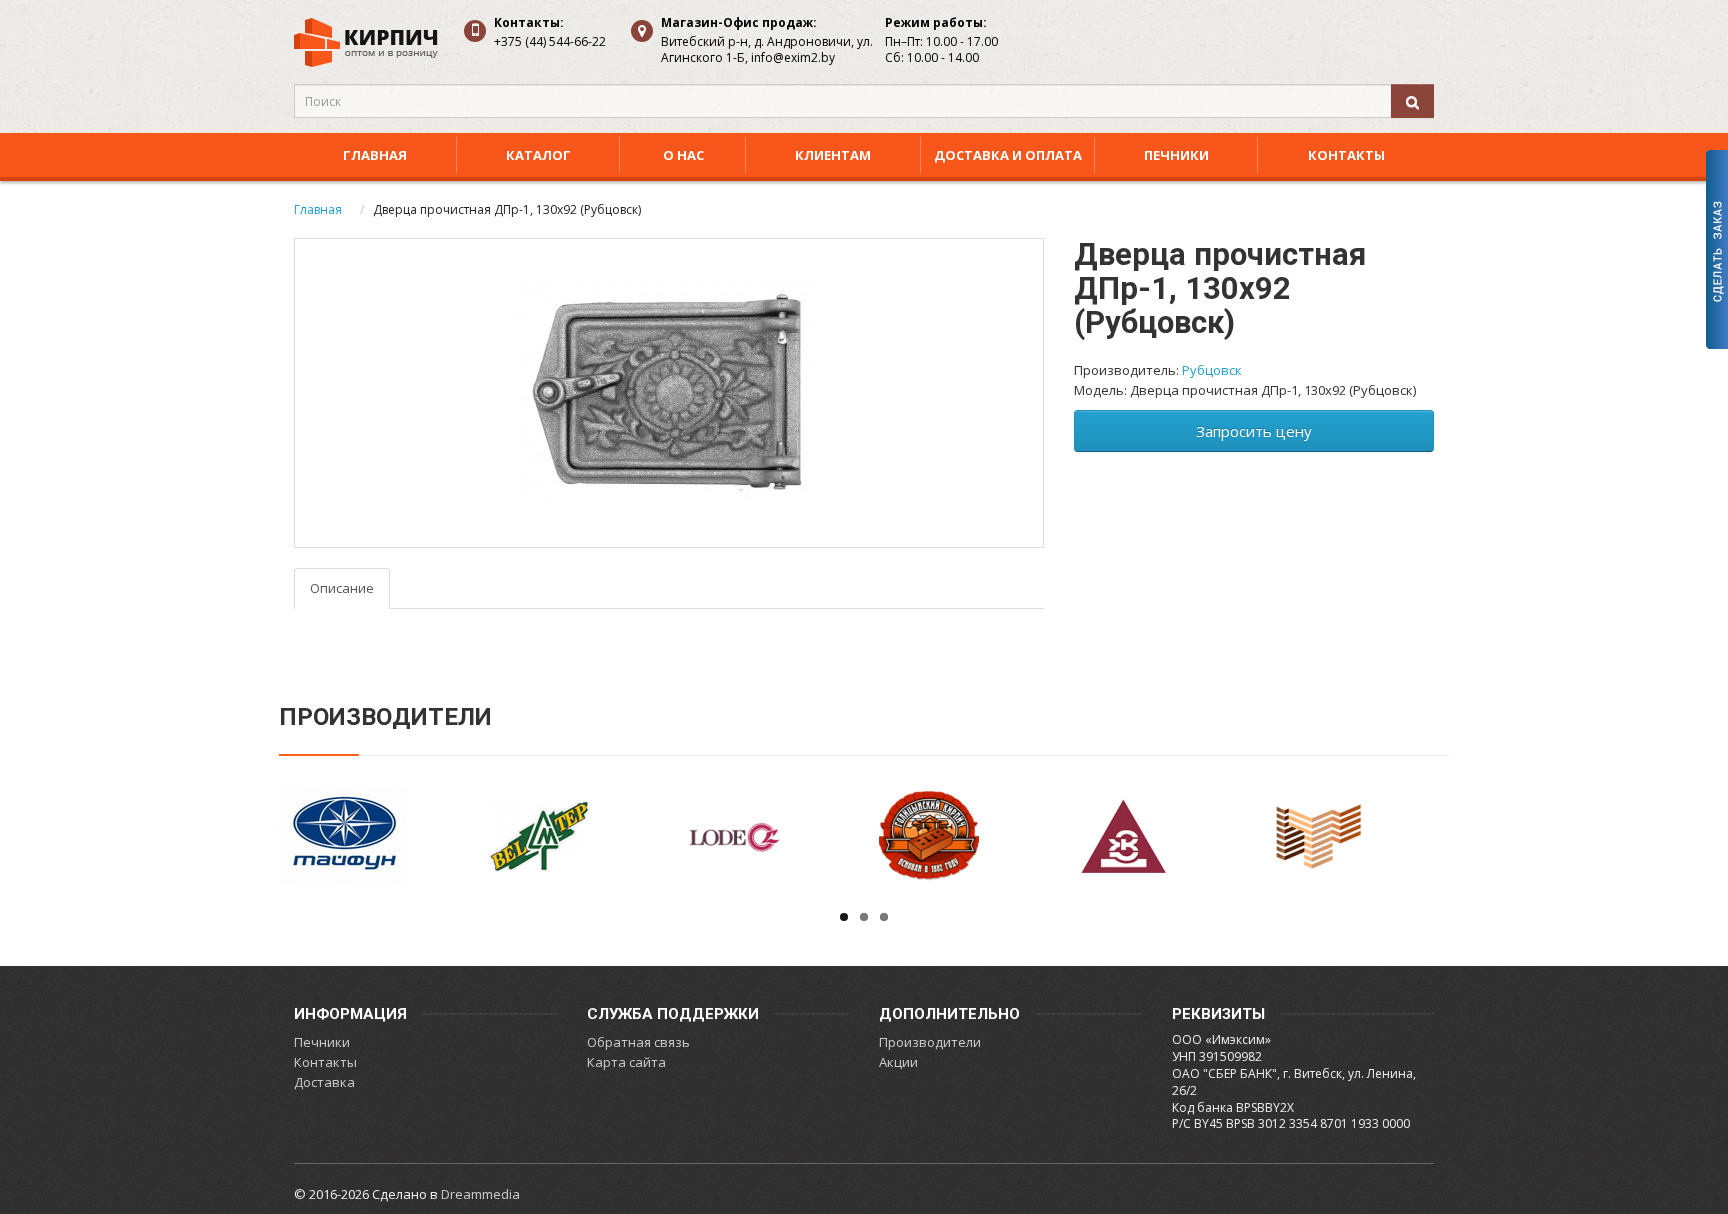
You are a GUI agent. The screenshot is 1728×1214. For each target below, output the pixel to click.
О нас (683, 155)
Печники (1176, 155)
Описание (342, 588)
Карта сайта (626, 1062)
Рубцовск (1212, 370)
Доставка (324, 1082)
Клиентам (833, 155)
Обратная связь (638, 1042)
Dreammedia (480, 1194)
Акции (898, 1062)
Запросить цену (1254, 431)
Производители (930, 1042)
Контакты (1346, 155)
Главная (375, 155)
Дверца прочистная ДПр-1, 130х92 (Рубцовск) (507, 209)
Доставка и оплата (1008, 155)
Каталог (538, 155)
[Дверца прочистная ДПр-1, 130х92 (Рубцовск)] (669, 393)
